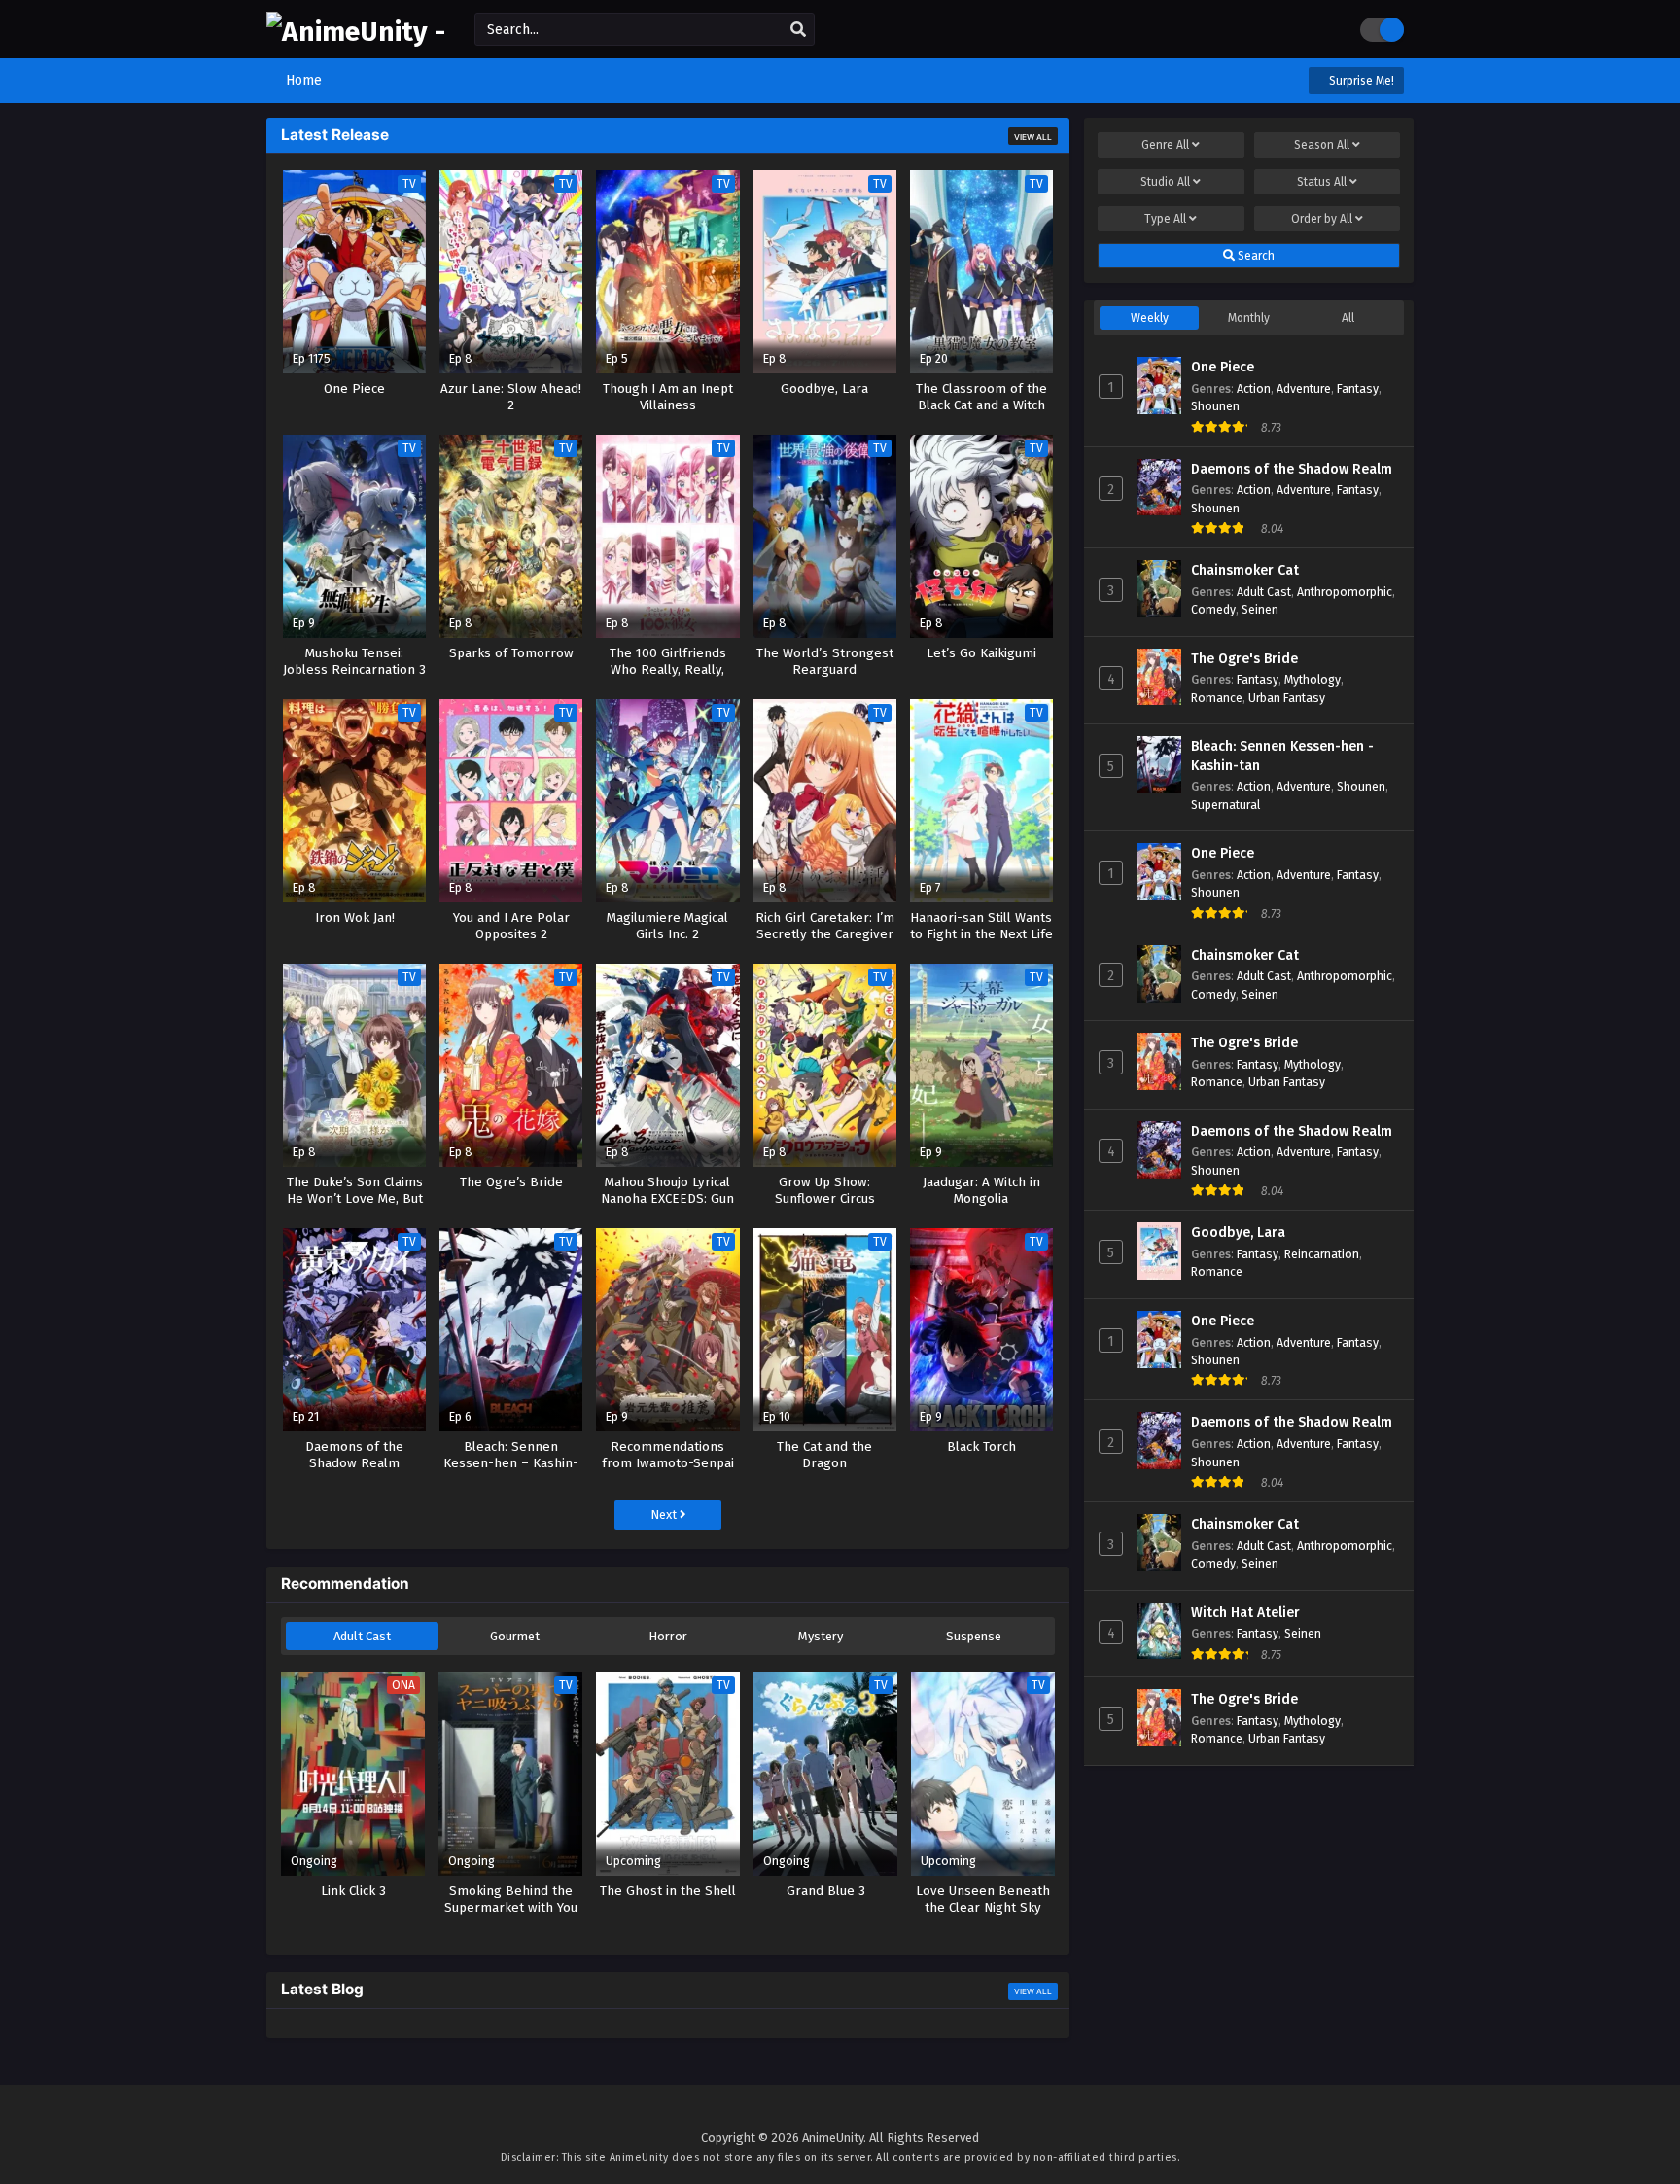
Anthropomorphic (1345, 592)
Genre (1165, 145)
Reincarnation (1322, 1254)
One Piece (1223, 367)
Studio (1165, 182)
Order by (1322, 219)
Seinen (1260, 609)
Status (1322, 182)
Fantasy (1358, 388)
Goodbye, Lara (1238, 1233)
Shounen (1215, 406)
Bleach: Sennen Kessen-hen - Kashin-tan (1282, 756)
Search (1255, 256)
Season (1322, 145)
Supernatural (1225, 805)
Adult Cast (362, 1636)
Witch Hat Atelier (1245, 1613)
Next (665, 1515)
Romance (1217, 698)
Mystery (821, 1636)
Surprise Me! (1360, 81)
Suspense (974, 1636)
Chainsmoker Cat (1245, 570)
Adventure (1304, 388)
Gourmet (515, 1636)
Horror (668, 1636)
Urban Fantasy (1287, 698)
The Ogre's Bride (1244, 659)
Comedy (1213, 609)
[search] (798, 30)
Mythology (1312, 679)
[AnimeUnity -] (356, 32)
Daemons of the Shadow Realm (1292, 469)
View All (1033, 137)
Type (1165, 219)
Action (1254, 388)
